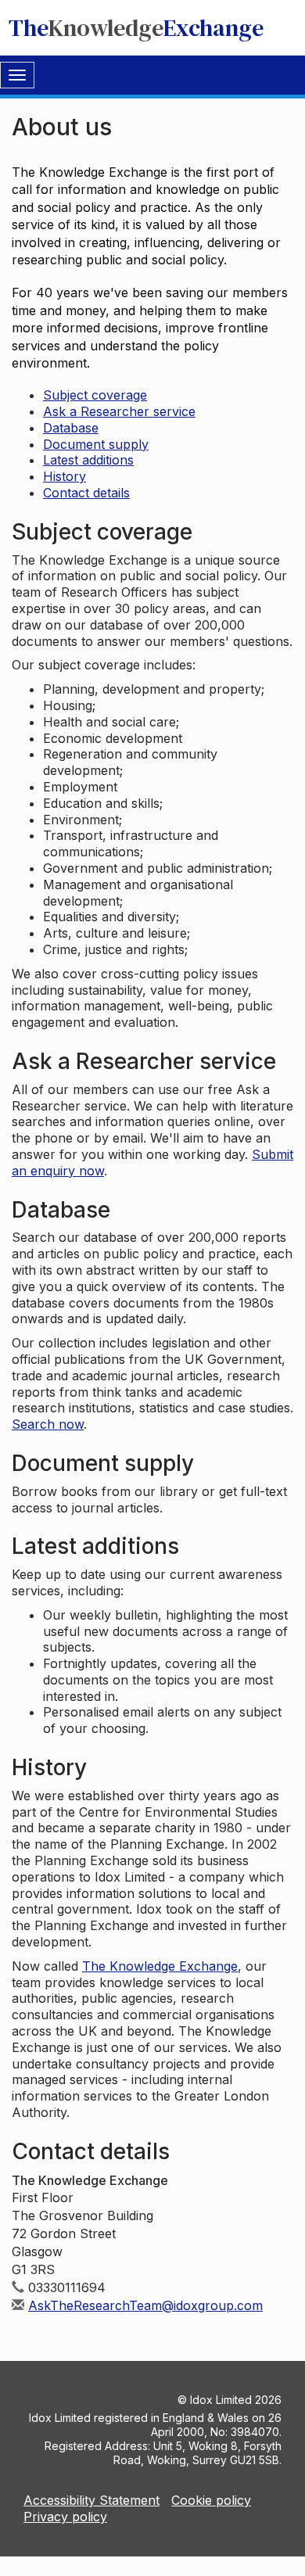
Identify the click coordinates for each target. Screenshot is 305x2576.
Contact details (86, 493)
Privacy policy (65, 2517)
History (65, 476)
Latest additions (88, 460)
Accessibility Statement (91, 2500)
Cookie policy (211, 2500)
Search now (48, 1424)
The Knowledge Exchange (160, 1966)
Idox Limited (221, 2400)
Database (71, 428)
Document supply (96, 444)
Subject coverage (95, 395)
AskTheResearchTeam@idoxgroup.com (145, 2305)
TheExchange (136, 28)
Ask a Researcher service (119, 411)
